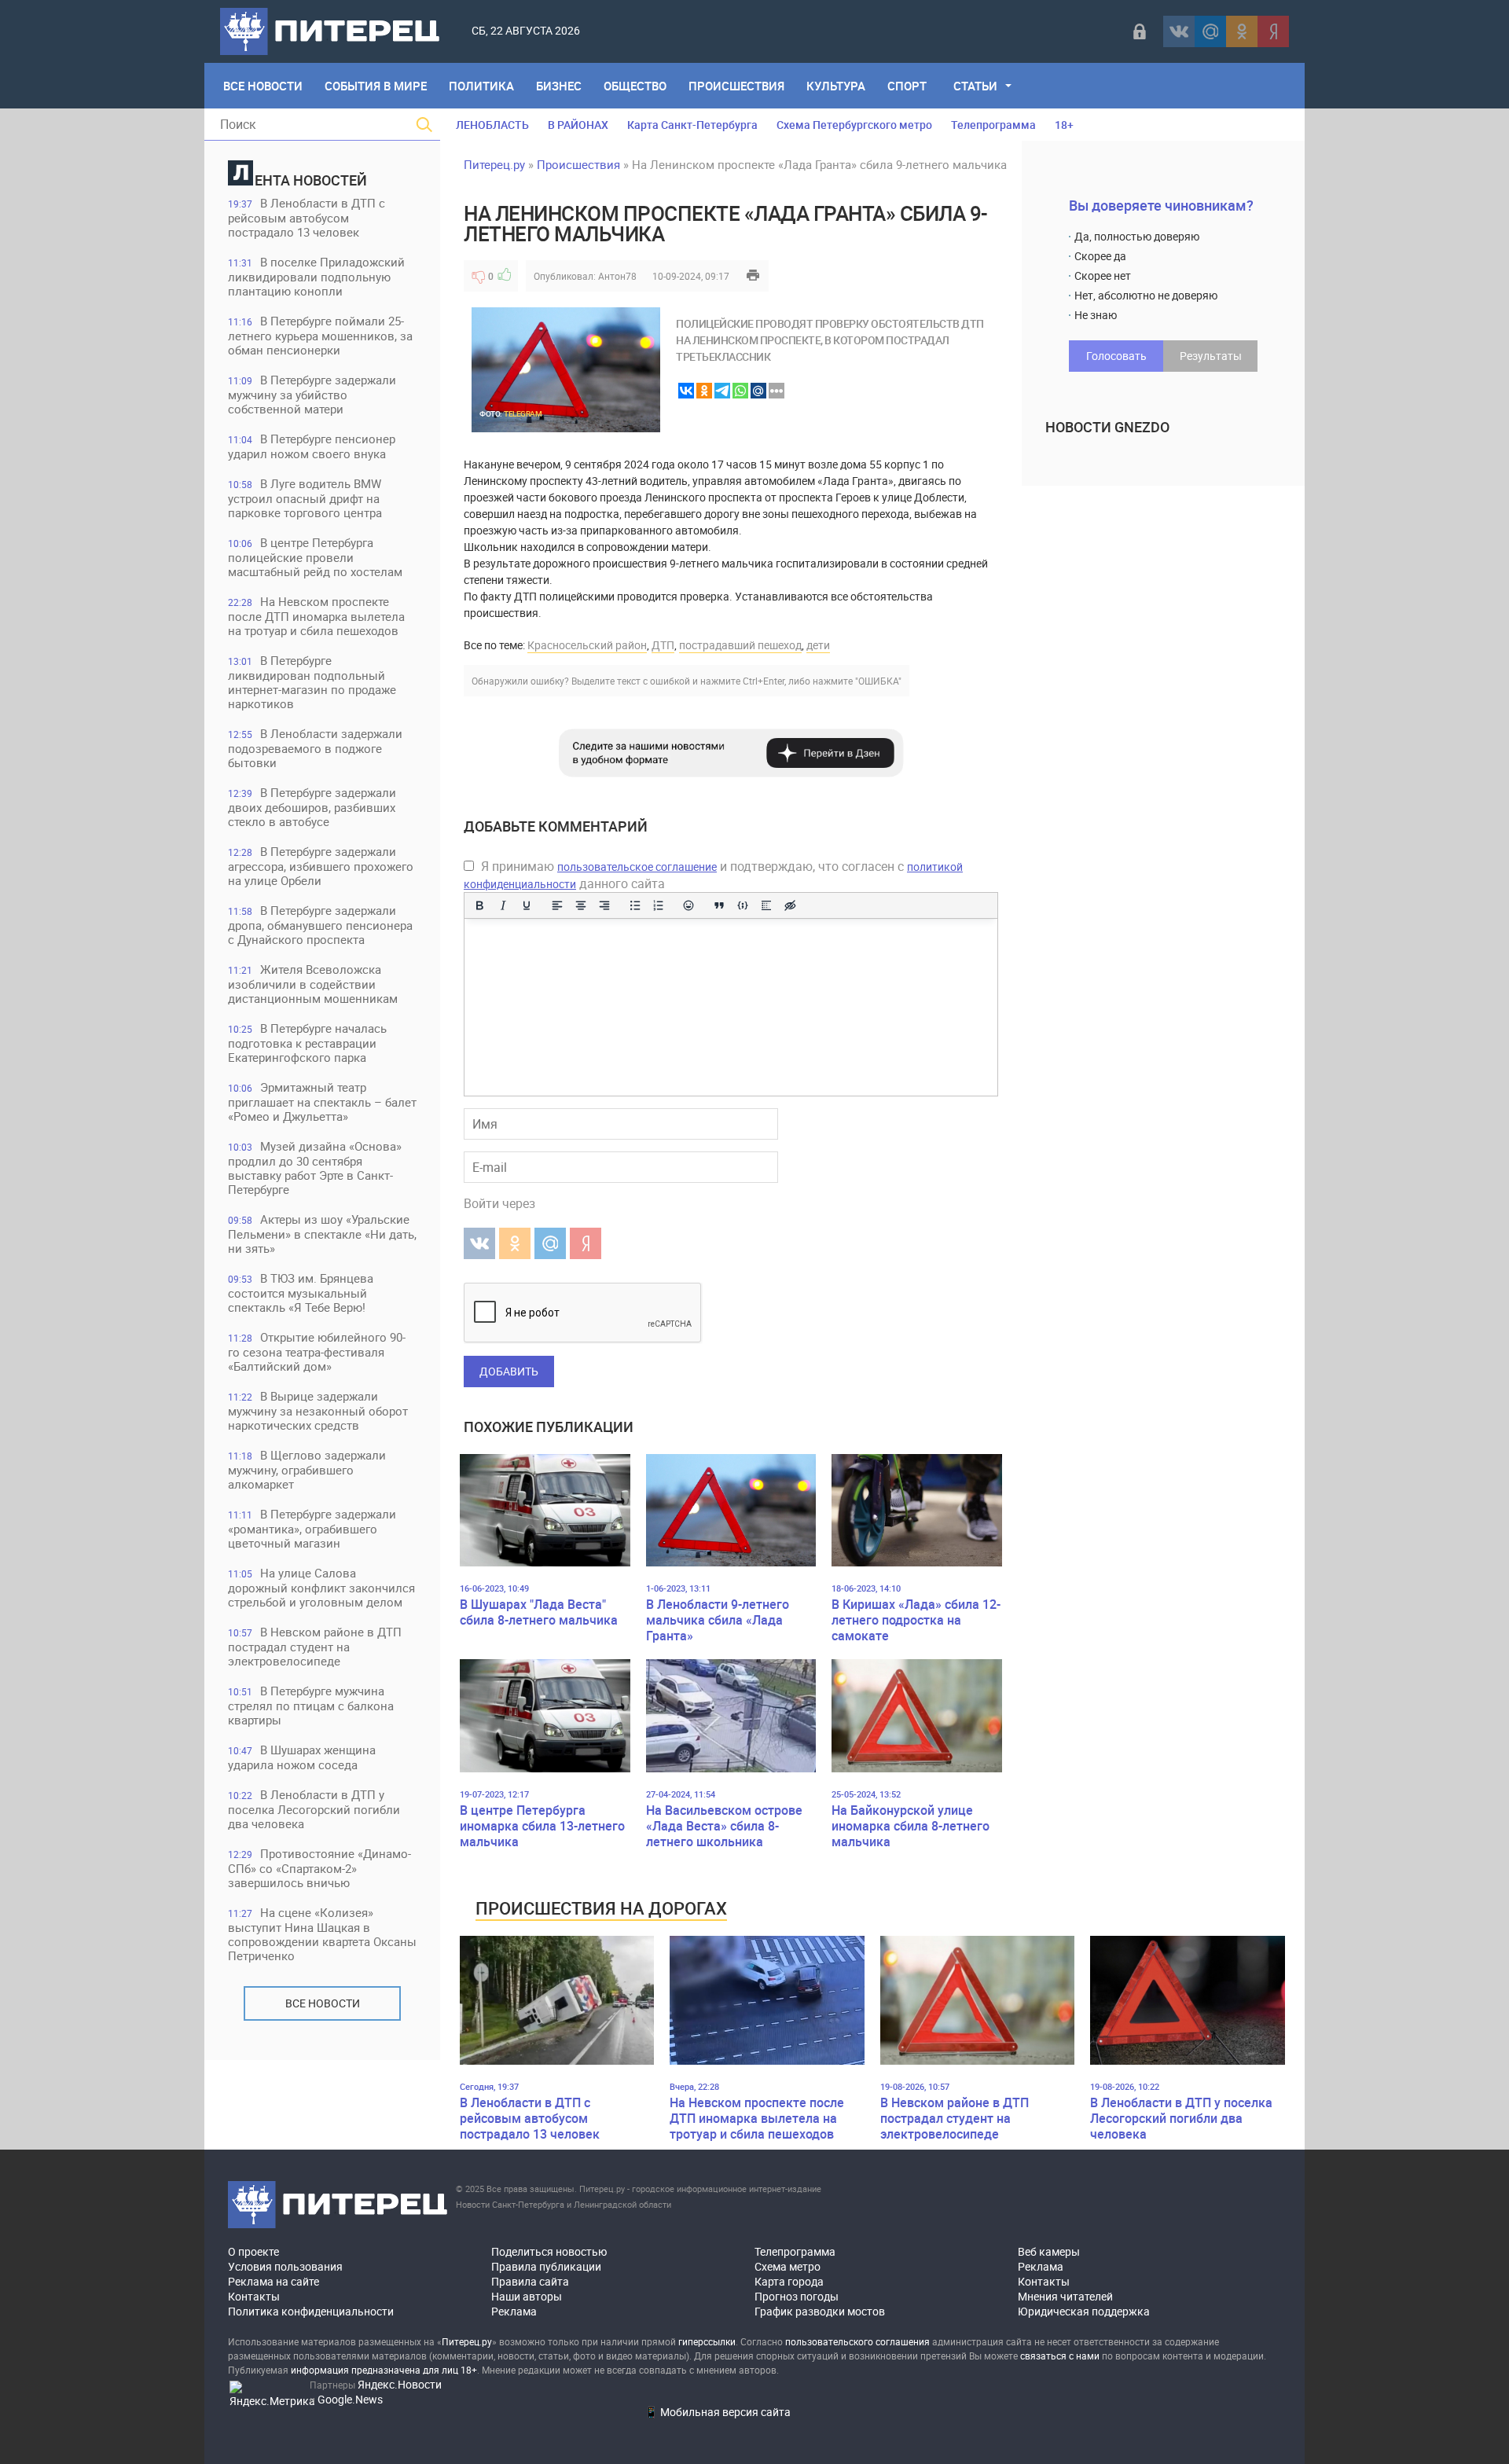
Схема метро (788, 2266)
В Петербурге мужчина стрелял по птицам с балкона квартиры (311, 1705)
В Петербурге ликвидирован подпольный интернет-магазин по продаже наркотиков (312, 682)
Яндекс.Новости (400, 2384)
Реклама (514, 2311)
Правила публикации (546, 2266)
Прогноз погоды (797, 2296)
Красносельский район (587, 645)
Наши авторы (527, 2296)
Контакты (254, 2296)
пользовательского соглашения (857, 2341)
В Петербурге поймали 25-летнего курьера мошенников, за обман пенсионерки (320, 335)
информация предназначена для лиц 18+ (384, 2370)
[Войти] (1140, 31)
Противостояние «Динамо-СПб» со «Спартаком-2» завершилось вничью (319, 1868)
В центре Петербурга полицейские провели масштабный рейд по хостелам (315, 557)
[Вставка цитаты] (719, 905)
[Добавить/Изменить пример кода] (743, 905)
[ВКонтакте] (1179, 31)
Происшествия (736, 86)
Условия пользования (285, 2266)
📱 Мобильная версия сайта (718, 2412)
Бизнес (559, 86)
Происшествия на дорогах (601, 1908)
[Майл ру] (1210, 31)
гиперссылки (707, 2341)
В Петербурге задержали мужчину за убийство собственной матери (312, 394)
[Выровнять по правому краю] (604, 905)
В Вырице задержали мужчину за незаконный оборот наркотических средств (318, 1410)
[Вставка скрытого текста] (790, 905)
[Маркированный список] (635, 905)
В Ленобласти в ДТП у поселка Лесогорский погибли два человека (314, 1809)
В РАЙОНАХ (578, 125)
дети (818, 645)
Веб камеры (1049, 2251)
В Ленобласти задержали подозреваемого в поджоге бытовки (315, 748)
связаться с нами (1060, 2356)
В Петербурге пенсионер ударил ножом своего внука (312, 446)
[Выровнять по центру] (581, 905)
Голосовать (1116, 356)
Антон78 (617, 276)
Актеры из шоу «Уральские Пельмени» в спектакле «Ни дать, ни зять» (322, 1234)
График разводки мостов (820, 2311)
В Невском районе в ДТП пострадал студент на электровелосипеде (315, 1646)
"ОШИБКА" (878, 681)
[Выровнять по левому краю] (557, 905)
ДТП (663, 645)
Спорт (907, 86)
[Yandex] (1273, 31)
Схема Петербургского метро (854, 125)
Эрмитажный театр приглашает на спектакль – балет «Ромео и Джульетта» (322, 1102)
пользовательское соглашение (637, 867)
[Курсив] (503, 905)
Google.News (350, 2399)
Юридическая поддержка (1084, 2311)
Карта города (789, 2281)
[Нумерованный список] (659, 905)
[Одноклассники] (1242, 31)
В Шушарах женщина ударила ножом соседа (302, 1757)
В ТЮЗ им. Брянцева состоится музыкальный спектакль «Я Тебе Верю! (301, 1293)
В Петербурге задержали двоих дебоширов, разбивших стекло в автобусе (312, 807)
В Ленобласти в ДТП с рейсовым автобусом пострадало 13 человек (307, 217)
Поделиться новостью (549, 2251)
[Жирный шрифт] (479, 905)
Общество (635, 86)
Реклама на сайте (274, 2281)
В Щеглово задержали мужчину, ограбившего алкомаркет (307, 1469)
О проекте (253, 2251)
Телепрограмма (993, 125)
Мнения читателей (1065, 2296)
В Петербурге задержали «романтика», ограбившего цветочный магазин (312, 1528)
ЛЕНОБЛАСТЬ (492, 125)
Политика (481, 86)
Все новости (323, 2003)
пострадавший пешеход (740, 645)
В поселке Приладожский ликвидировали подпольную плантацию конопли (316, 276)
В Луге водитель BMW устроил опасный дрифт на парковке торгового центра (305, 498)
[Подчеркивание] (527, 905)
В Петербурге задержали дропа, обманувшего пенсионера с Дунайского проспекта (320, 925)
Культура (836, 86)
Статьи (975, 86)
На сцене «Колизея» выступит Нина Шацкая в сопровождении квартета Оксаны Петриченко (322, 1934)
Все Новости (263, 86)
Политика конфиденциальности (311, 2311)
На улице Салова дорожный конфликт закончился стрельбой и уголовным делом (321, 1587)
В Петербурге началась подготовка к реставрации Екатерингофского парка (307, 1043)
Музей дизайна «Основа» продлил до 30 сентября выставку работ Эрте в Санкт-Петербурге (315, 1168)
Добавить (509, 1371)
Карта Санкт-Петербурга (692, 125)
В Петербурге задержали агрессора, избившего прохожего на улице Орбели (321, 866)
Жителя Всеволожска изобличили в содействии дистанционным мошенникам (313, 984)
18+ (1064, 125)
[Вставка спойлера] (766, 905)
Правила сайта (530, 2281)
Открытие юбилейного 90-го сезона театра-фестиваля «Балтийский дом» (317, 1351)
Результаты (1211, 356)
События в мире (376, 86)
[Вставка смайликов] (689, 905)
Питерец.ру (494, 164)
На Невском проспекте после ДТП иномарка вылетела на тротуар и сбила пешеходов (316, 616)
